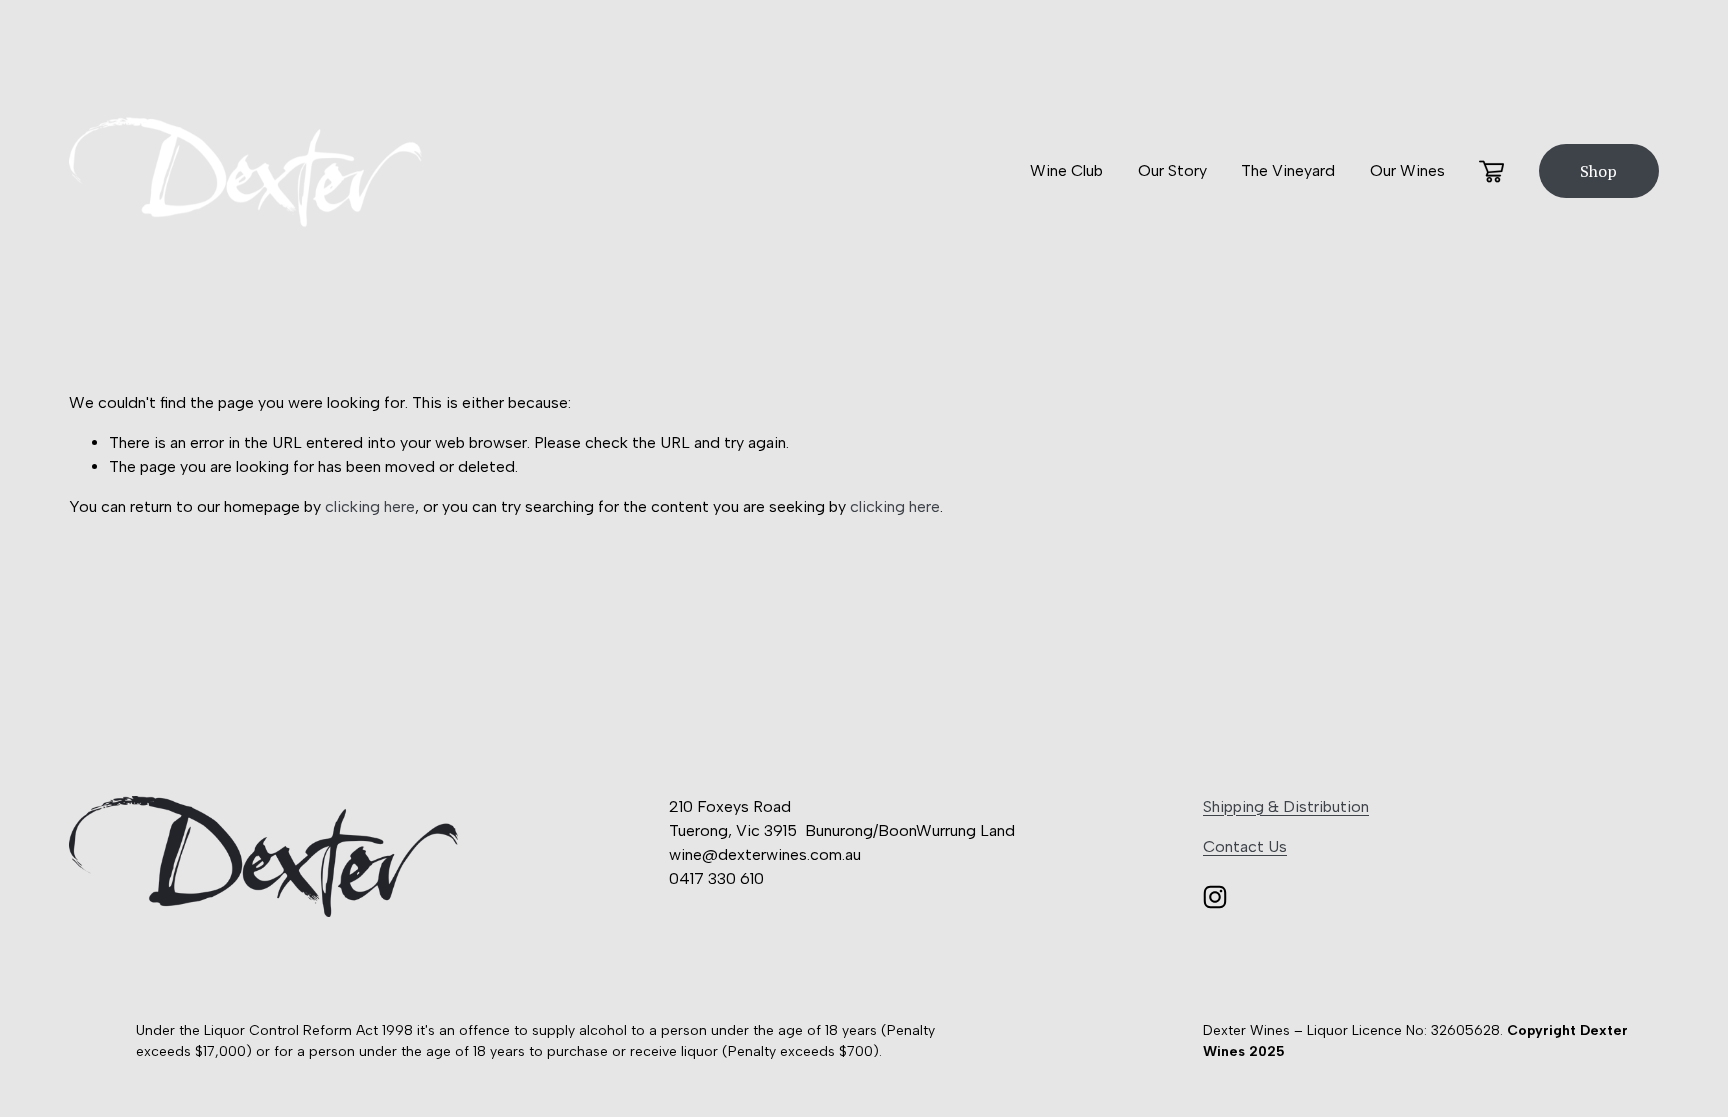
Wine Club (1066, 170)
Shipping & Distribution (1286, 806)
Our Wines (1407, 170)
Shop (1598, 171)
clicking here (370, 506)
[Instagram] (1215, 897)
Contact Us (1245, 846)
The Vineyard (1288, 170)
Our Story (1172, 170)
